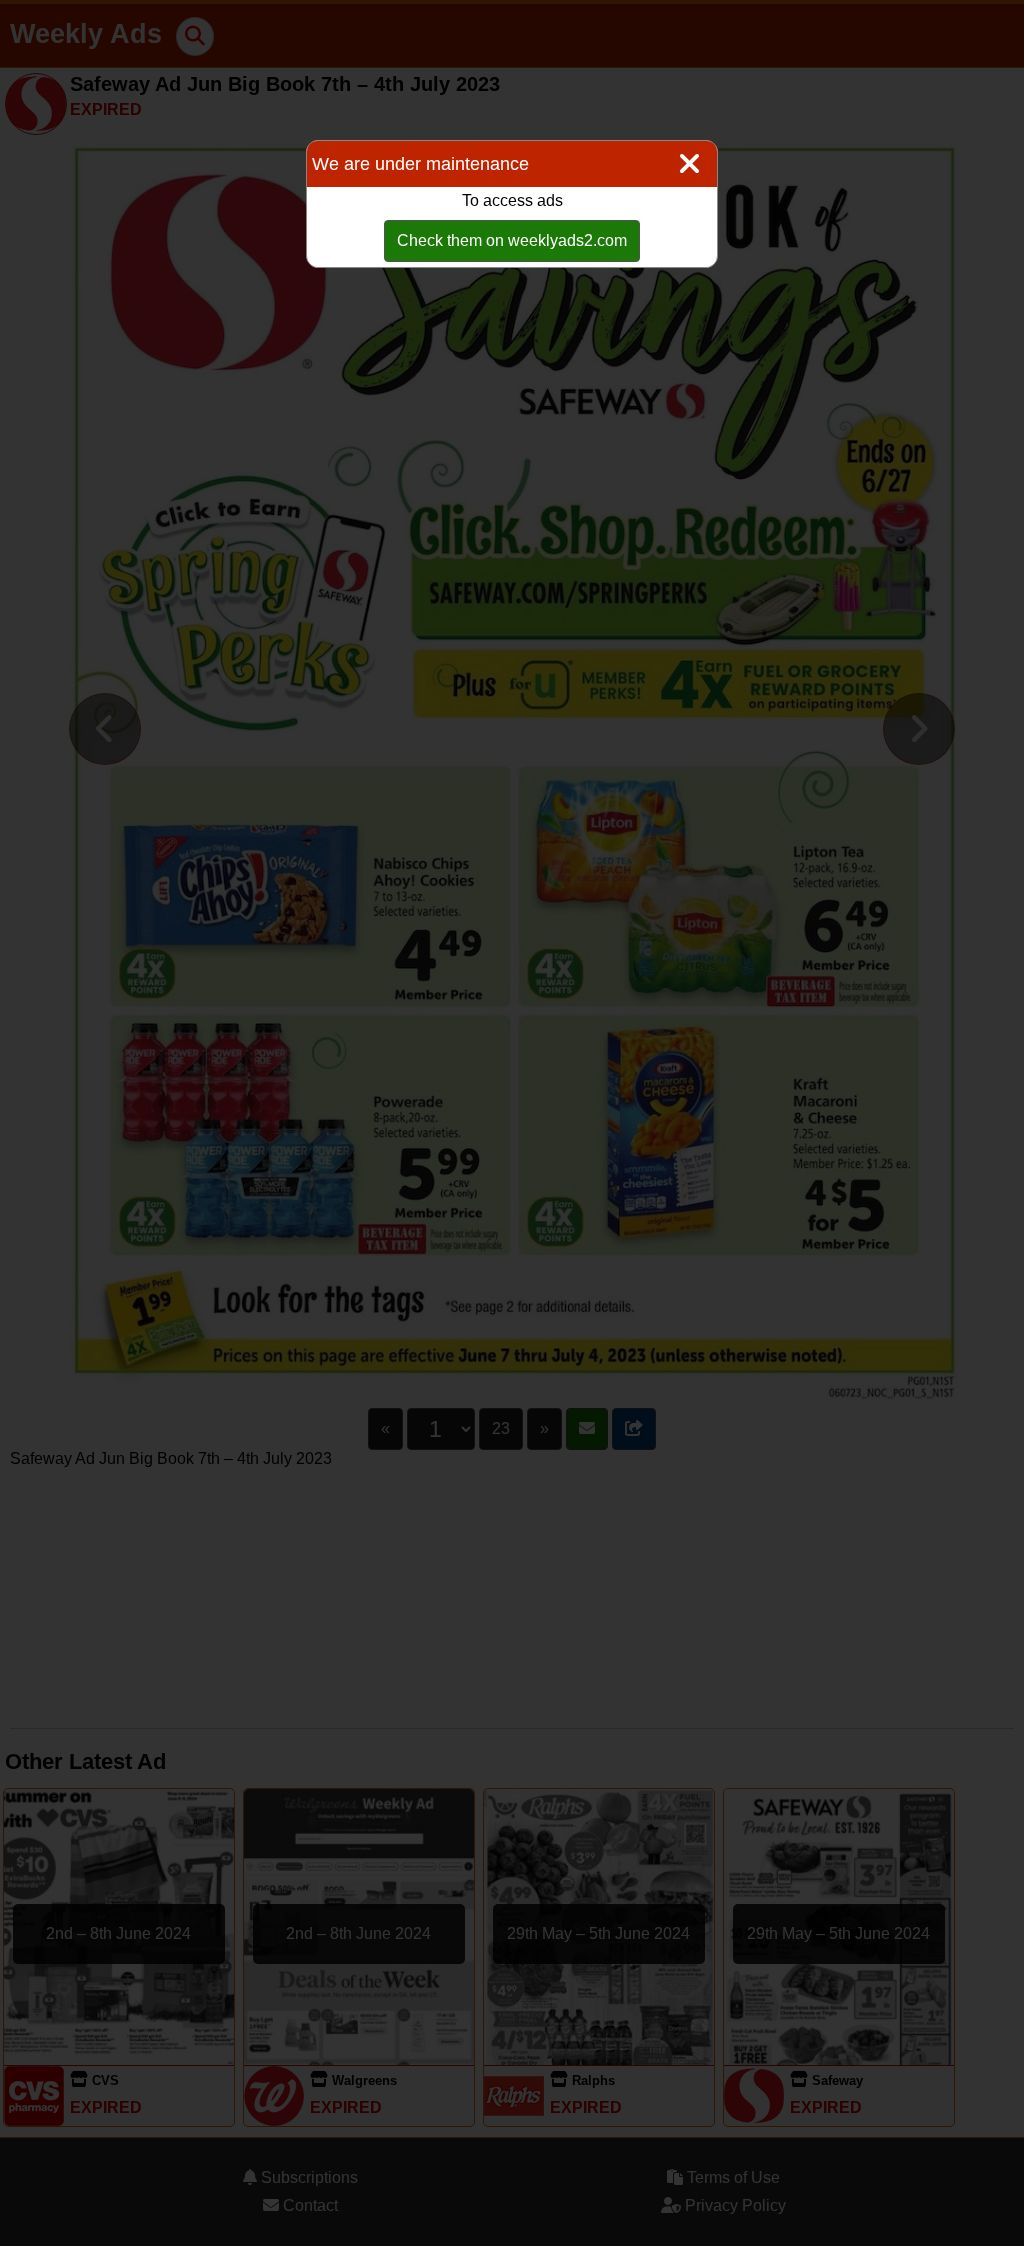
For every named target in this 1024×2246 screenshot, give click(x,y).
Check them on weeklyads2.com (512, 240)
